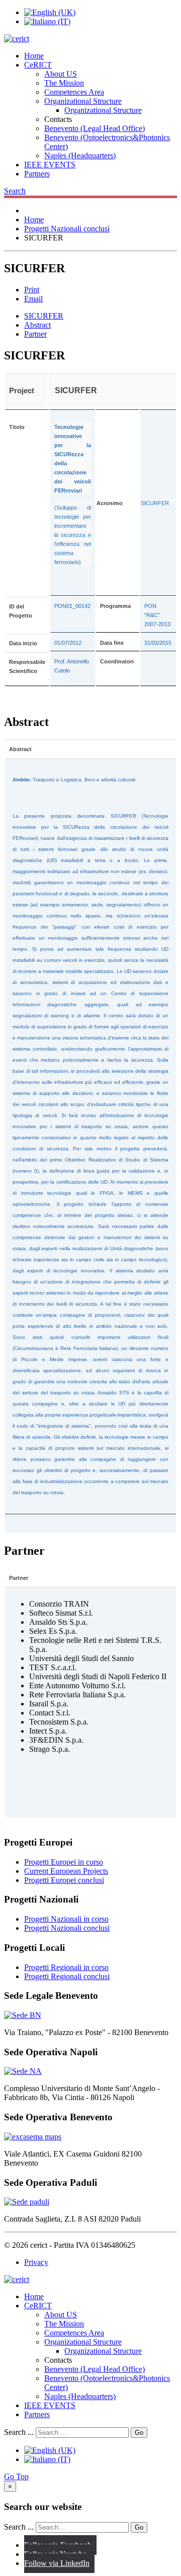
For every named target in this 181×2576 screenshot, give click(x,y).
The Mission (64, 83)
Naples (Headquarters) (80, 156)
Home (34, 56)
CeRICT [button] (38, 65)
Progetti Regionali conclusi (67, 1976)
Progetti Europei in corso (64, 1862)
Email (33, 299)
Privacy (36, 2262)
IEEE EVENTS (50, 165)
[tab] (44, 316)
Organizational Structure (83, 101)
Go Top (16, 2476)
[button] (15, 191)
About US (61, 74)
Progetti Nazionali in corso (66, 1919)
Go (139, 2433)
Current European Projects (66, 1871)
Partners (37, 174)
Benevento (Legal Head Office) (95, 128)
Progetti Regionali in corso (66, 1967)
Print (32, 290)
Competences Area (74, 92)
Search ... (19, 2432)
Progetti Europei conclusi (64, 1880)
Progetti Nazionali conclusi (67, 1928)
